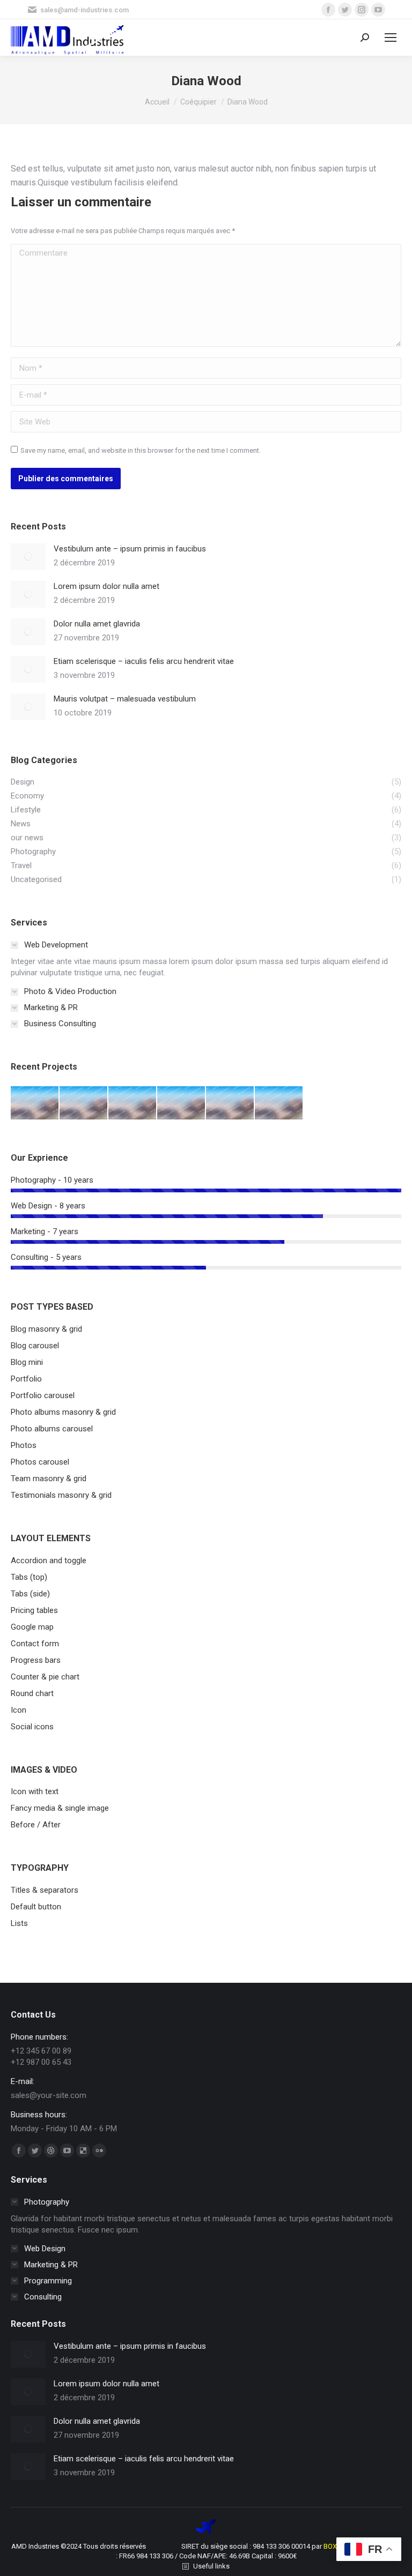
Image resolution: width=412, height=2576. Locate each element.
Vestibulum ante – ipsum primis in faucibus (130, 549)
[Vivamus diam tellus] (230, 1103)
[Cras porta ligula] (279, 1103)
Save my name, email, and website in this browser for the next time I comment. (141, 450)
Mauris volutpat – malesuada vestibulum (125, 699)
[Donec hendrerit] (84, 1103)
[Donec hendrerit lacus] (182, 1103)
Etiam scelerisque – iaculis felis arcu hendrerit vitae (144, 661)
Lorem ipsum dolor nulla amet (106, 586)
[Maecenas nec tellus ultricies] (133, 1103)
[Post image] (28, 557)
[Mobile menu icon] (391, 38)
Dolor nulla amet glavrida (97, 624)
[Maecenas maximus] (35, 1103)
